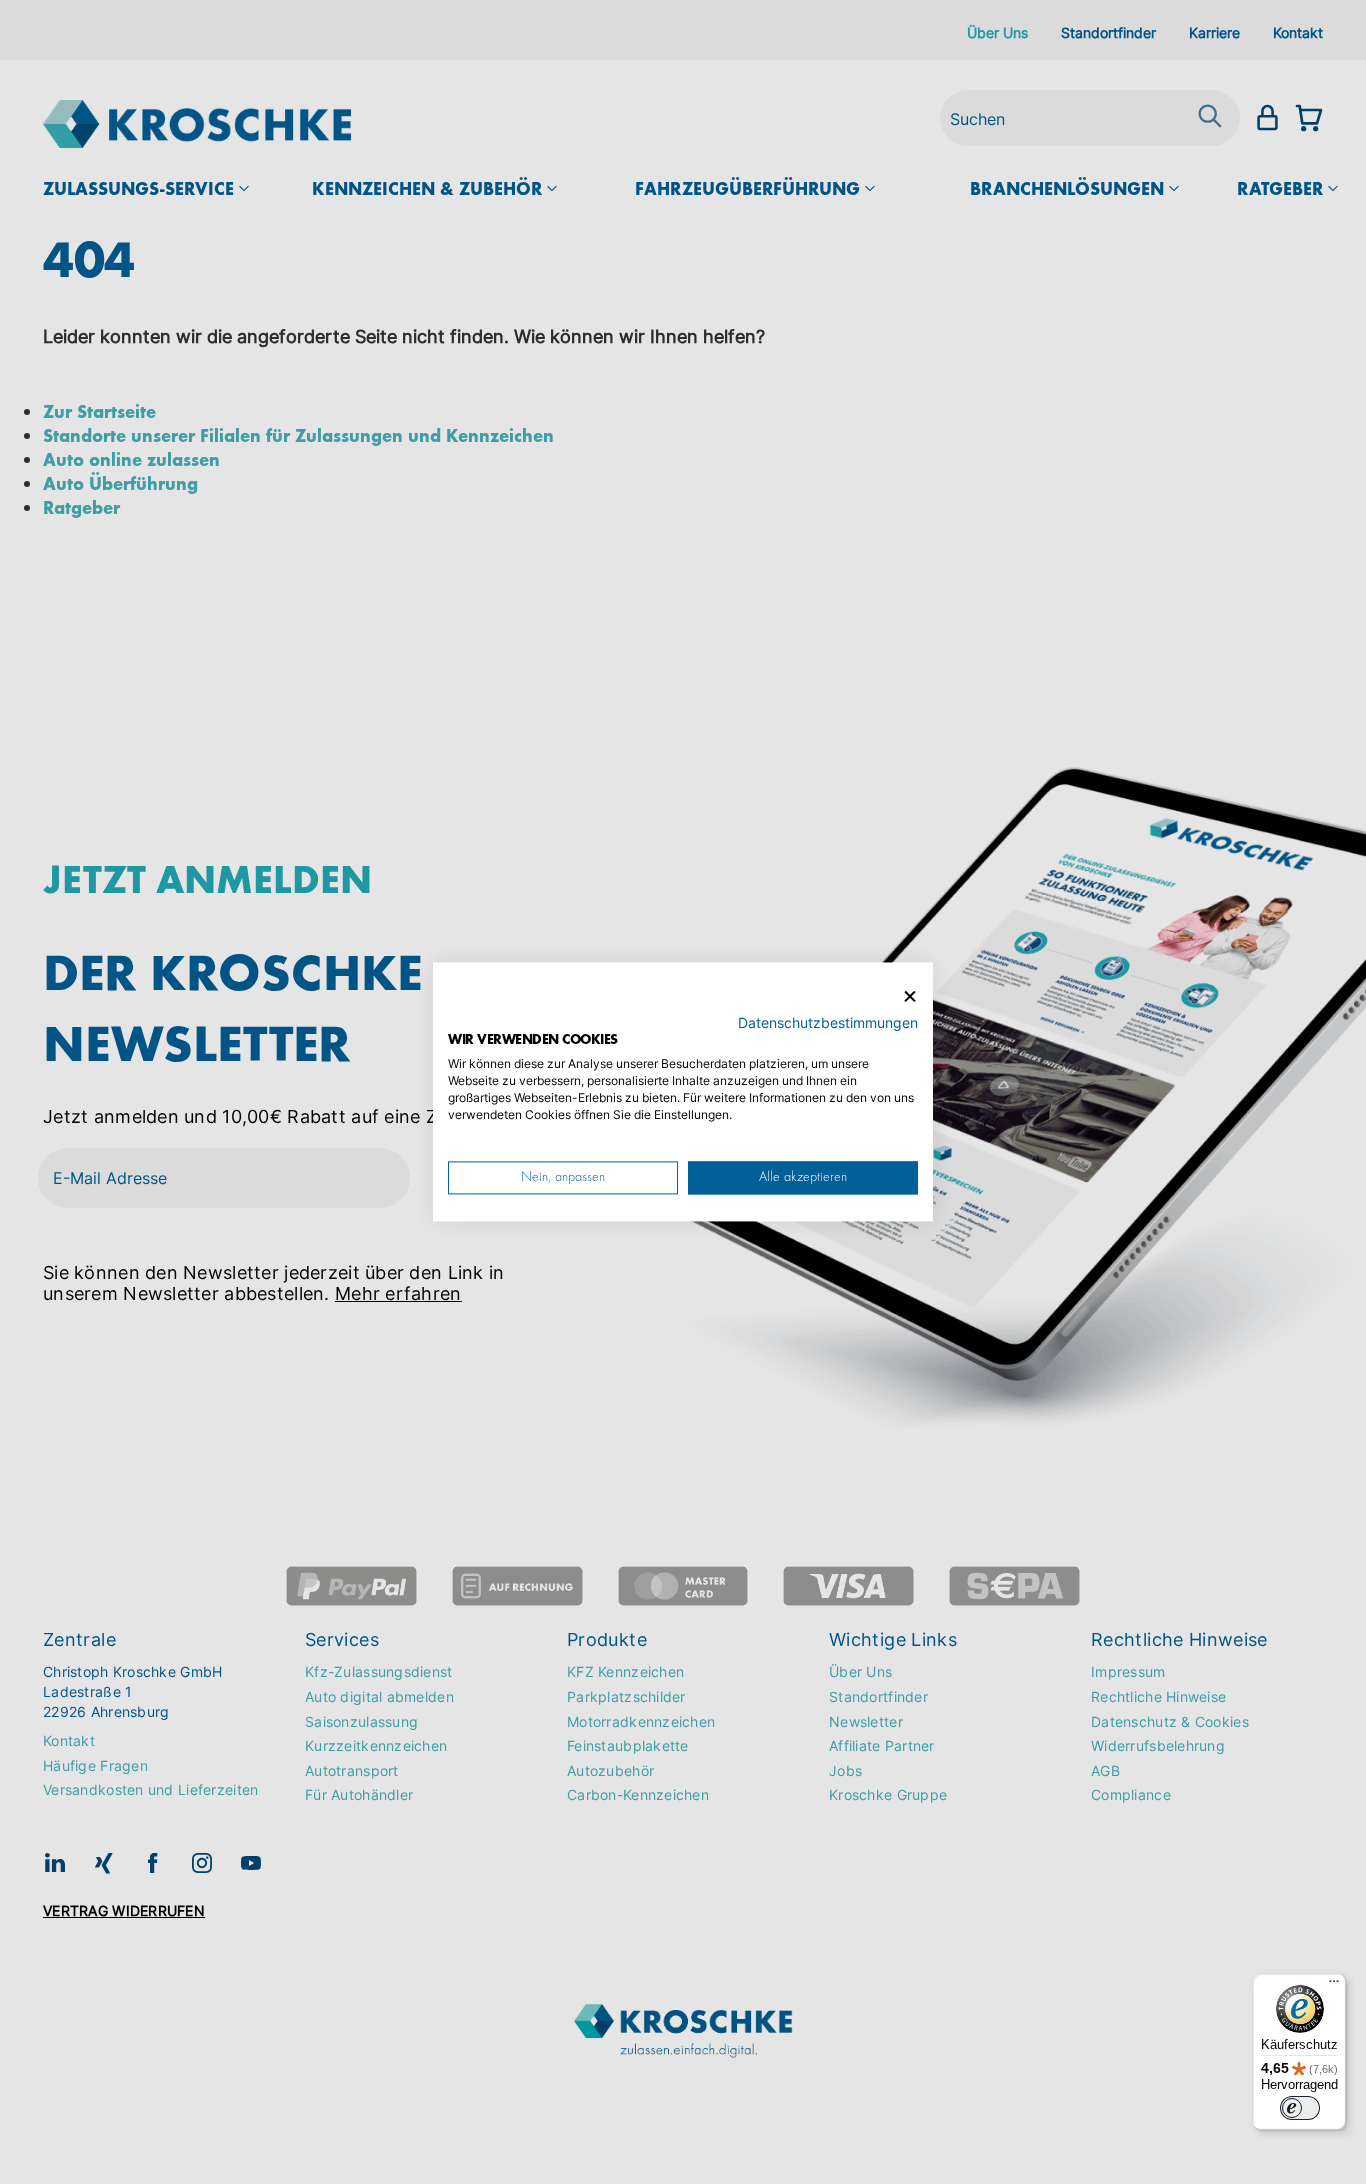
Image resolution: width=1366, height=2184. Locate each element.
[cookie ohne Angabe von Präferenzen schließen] (910, 996)
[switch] (1300, 2108)
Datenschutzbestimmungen (828, 1023)
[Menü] (1334, 1986)
